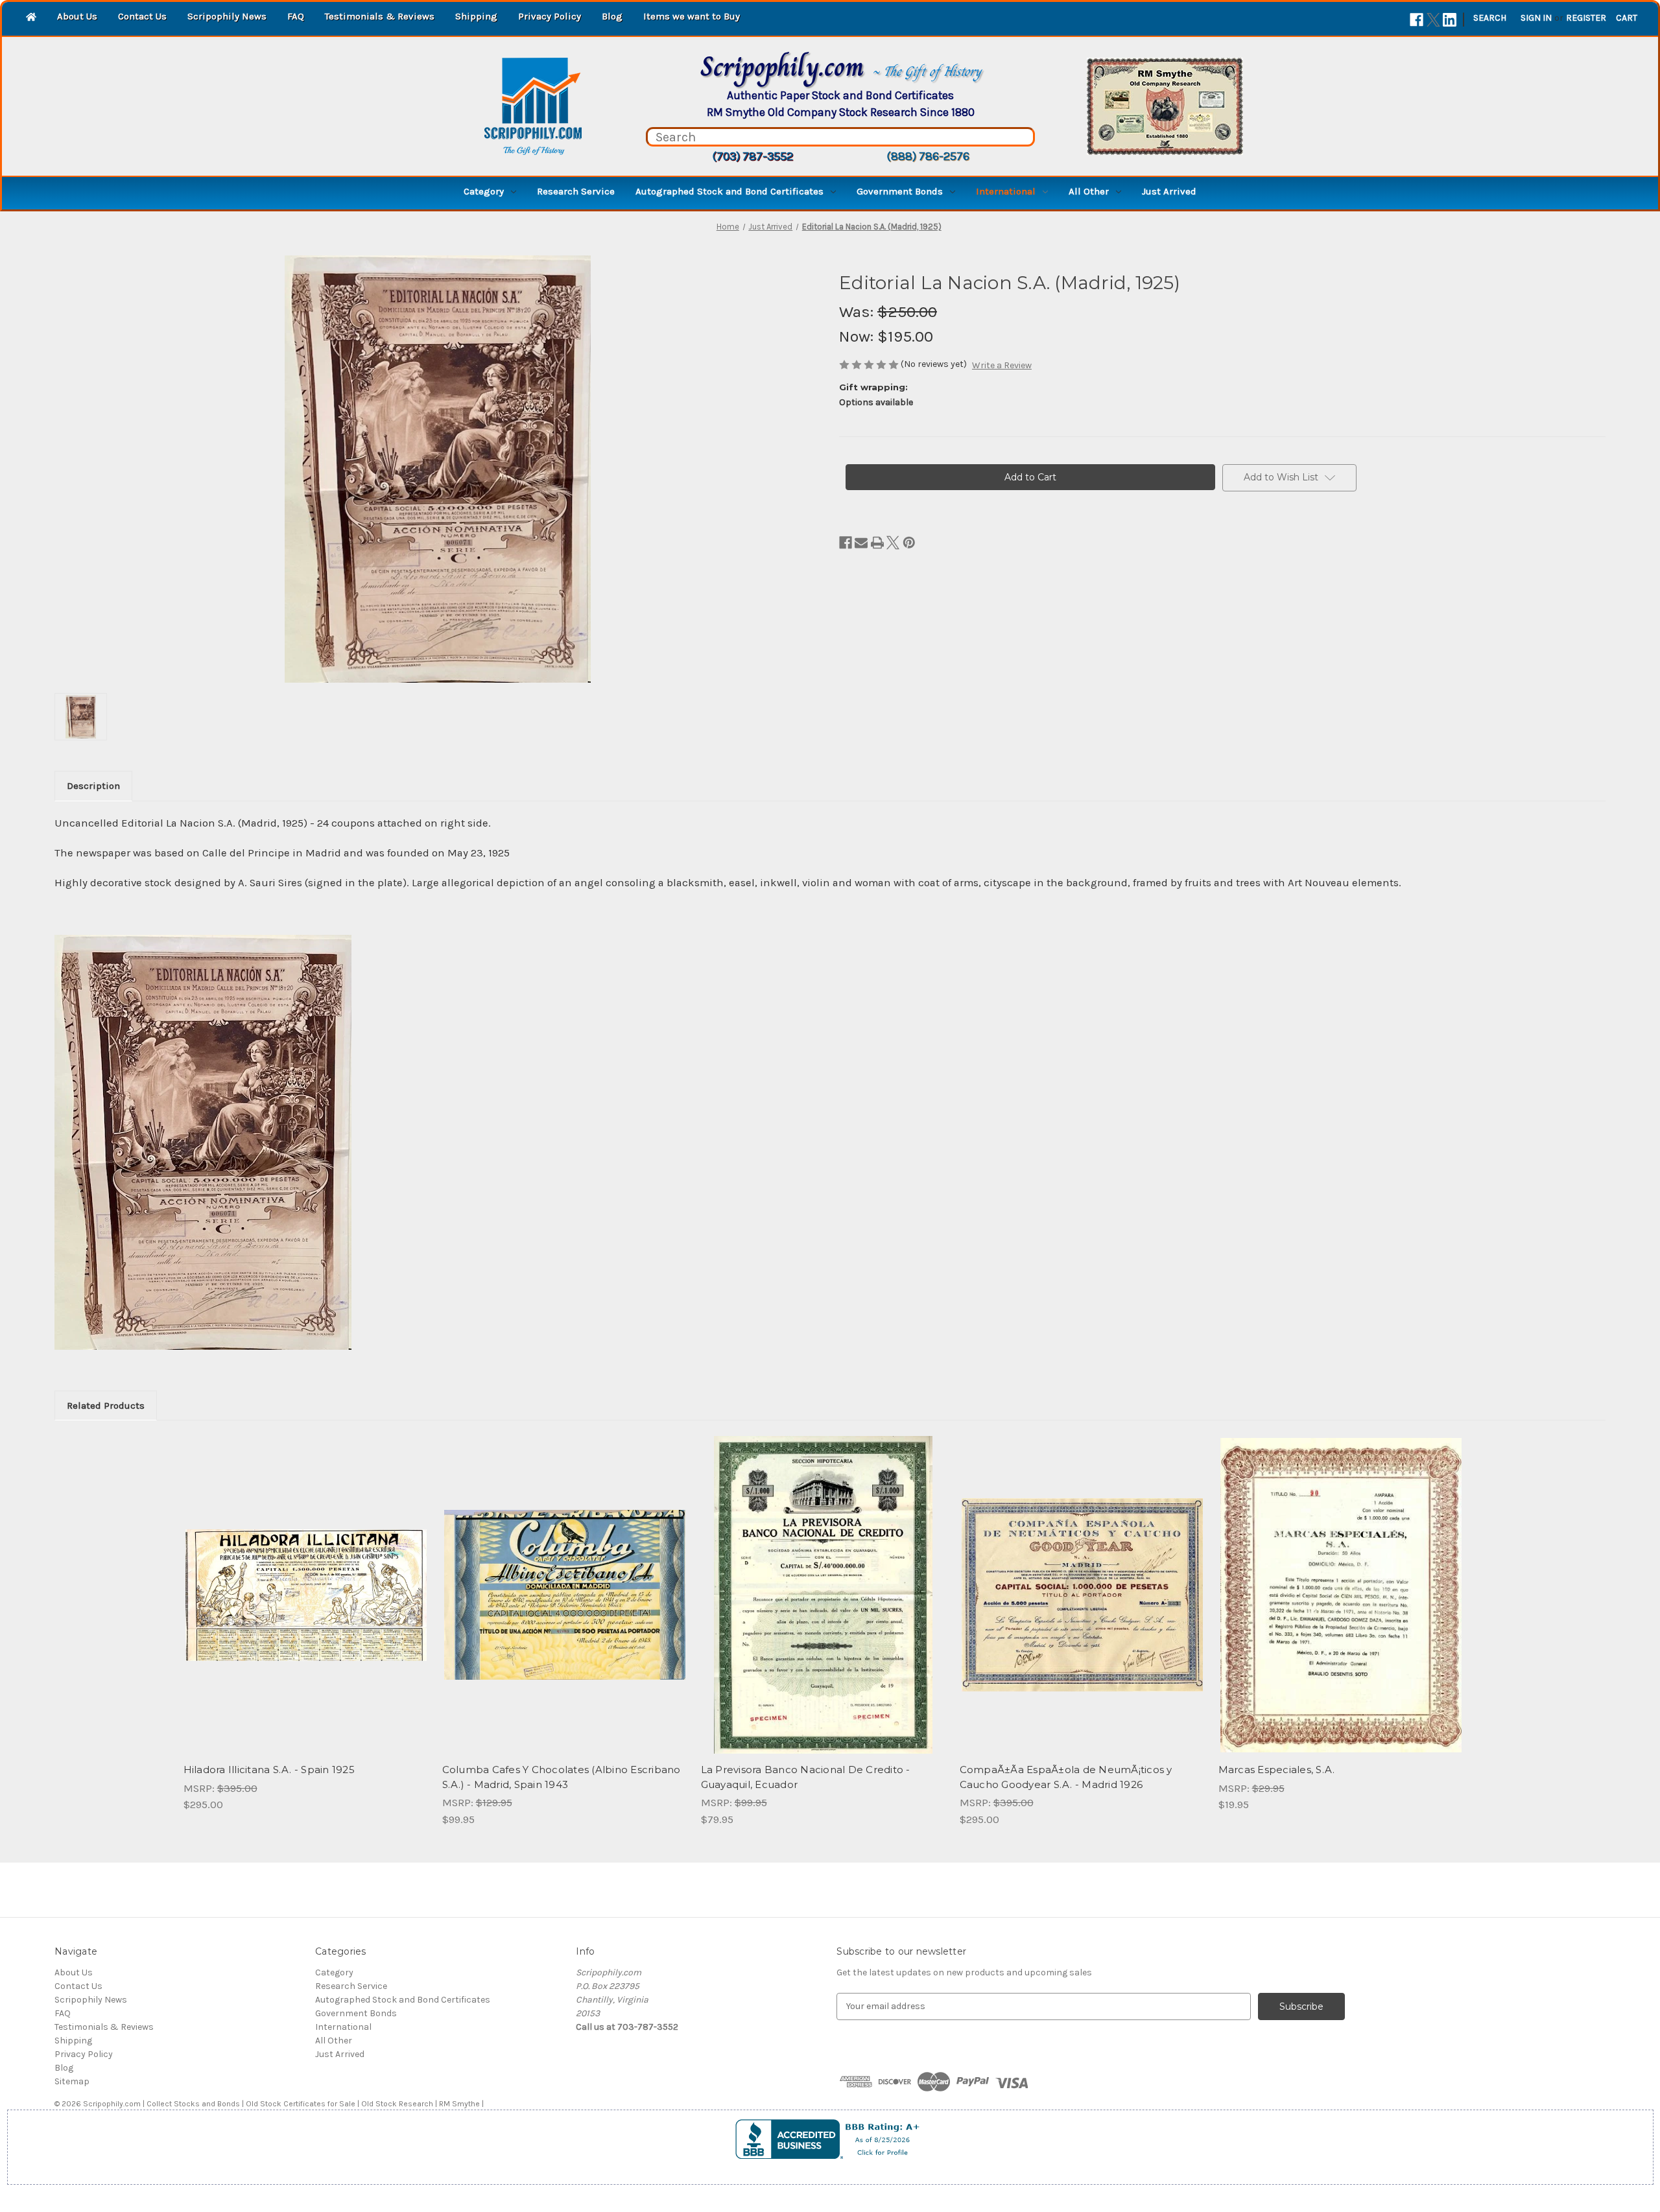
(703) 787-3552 (753, 156)
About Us (77, 16)
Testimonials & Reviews (380, 16)
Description (93, 786)
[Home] (31, 18)
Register (1586, 18)
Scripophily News (227, 16)
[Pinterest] (909, 543)
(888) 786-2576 (928, 156)
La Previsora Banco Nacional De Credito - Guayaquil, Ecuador (806, 1777)
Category (484, 191)
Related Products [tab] (106, 1406)
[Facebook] (1417, 20)
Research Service (576, 191)
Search (1490, 18)
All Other (1089, 191)
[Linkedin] (1450, 20)
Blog (612, 16)
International (1006, 191)
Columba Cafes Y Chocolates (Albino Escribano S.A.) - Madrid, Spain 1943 (562, 1777)
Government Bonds (900, 191)
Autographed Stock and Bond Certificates (729, 191)
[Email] (861, 543)
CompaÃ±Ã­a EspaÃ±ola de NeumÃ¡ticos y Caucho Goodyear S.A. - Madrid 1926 (1066, 1777)
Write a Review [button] (1002, 365)
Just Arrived (1169, 191)
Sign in (1536, 18)
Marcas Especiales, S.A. (1277, 1770)
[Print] (877, 543)
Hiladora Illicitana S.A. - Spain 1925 (269, 1770)
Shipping (476, 16)
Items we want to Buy (692, 16)
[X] (1433, 20)
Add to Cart (306, 1606)
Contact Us (142, 16)
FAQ (296, 16)
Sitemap (72, 2081)
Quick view (305, 1584)
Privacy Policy (550, 16)
